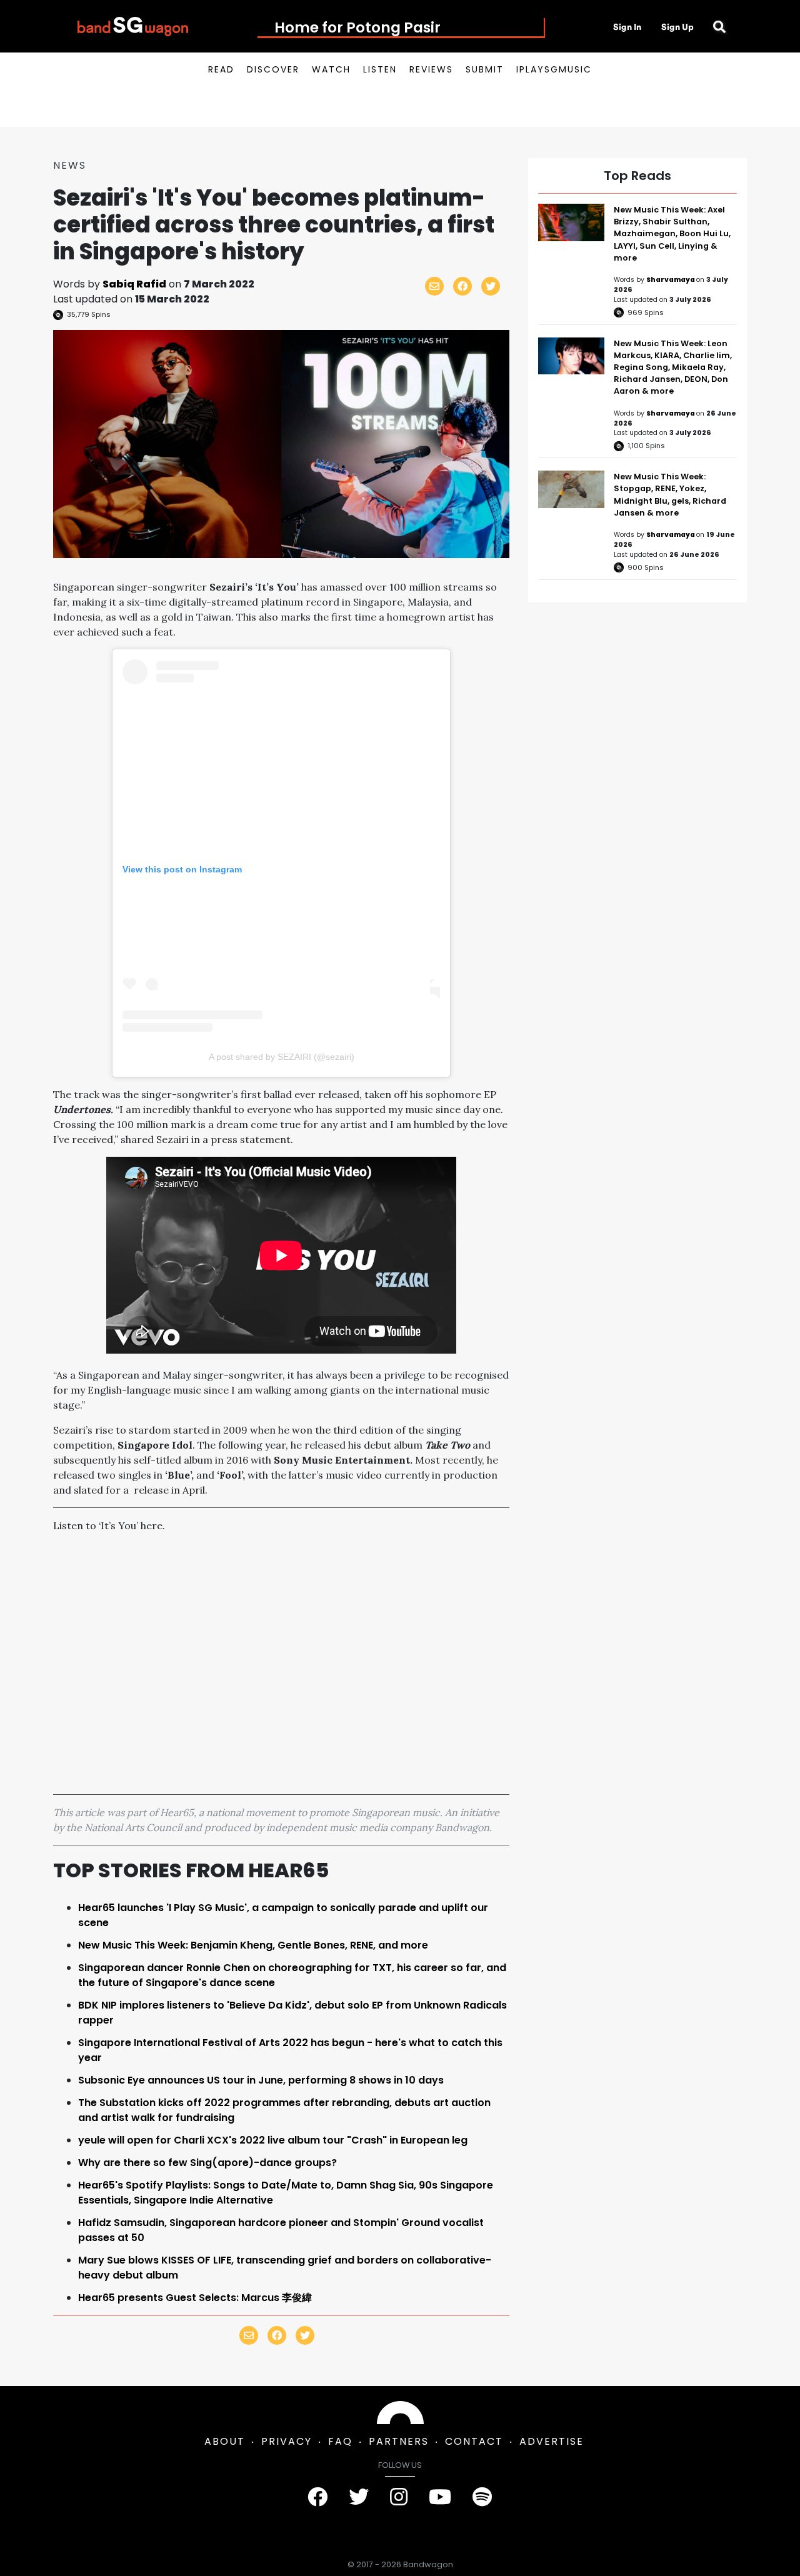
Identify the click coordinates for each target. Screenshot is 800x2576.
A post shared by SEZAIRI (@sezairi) (282, 1057)
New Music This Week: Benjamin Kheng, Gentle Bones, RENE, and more (253, 1945)
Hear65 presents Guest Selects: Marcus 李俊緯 (195, 2298)
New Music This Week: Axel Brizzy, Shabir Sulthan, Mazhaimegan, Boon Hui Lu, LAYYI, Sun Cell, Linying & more (672, 234)
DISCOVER (273, 69)
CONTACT (474, 2441)
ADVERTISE (552, 2441)
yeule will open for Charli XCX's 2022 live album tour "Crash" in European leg (273, 2140)
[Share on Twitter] (491, 286)
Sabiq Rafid (134, 284)
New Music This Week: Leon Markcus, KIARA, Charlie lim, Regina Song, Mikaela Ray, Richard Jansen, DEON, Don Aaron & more (673, 367)
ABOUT (225, 2441)
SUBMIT (485, 69)
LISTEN (380, 69)
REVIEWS (431, 69)
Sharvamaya (671, 280)
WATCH (331, 69)
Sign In (627, 27)
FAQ (340, 2441)
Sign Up (677, 27)
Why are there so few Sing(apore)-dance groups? (207, 2163)
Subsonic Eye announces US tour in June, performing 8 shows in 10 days (261, 2080)
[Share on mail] (434, 286)
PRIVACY (287, 2441)
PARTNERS (399, 2441)
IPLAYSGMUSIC (554, 69)
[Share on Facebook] (462, 286)
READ (221, 69)
